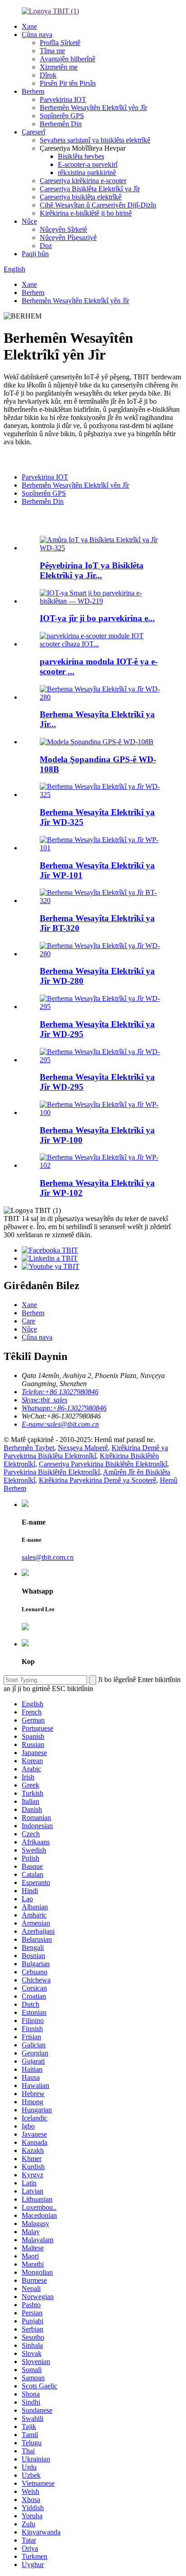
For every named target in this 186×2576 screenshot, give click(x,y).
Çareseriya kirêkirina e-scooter (83, 181)
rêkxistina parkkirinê (87, 173)
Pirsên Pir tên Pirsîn (68, 83)
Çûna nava (37, 35)
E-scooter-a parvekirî (88, 164)
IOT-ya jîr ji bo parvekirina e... (97, 618)
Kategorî (17, 459)
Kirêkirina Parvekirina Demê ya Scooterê (98, 1480)
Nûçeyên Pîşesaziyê (68, 237)
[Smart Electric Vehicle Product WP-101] (102, 848)
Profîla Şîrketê (60, 43)
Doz (46, 246)
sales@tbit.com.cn (48, 1557)
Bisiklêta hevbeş (81, 156)
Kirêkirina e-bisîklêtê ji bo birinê (86, 213)
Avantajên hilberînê (67, 59)
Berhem (33, 91)
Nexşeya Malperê (83, 1448)
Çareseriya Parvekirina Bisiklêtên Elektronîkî (103, 1464)
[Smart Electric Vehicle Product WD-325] (102, 795)
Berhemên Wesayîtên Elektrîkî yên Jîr (93, 108)
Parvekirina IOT (63, 99)
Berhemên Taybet (29, 1448)
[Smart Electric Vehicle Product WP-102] (102, 1165)
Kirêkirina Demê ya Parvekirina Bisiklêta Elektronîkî (86, 1452)
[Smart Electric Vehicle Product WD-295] (102, 1007)
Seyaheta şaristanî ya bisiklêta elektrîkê (95, 140)
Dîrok (48, 75)
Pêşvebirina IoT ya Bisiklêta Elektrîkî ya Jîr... (92, 570)
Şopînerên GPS (62, 116)
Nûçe (29, 221)
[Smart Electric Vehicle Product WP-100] (102, 1113)
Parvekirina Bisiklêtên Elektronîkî (52, 1472)
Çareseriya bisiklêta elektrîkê (81, 197)
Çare (28, 1321)
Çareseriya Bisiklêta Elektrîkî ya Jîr (90, 189)
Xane (29, 26)
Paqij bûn (35, 254)
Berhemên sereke (44, 521)
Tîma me (52, 51)
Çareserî (33, 132)
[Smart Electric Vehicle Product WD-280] (102, 954)
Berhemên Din (61, 124)
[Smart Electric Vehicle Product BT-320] (102, 901)
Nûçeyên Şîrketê (63, 229)
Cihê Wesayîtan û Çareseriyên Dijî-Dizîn (98, 205)
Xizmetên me (59, 67)
